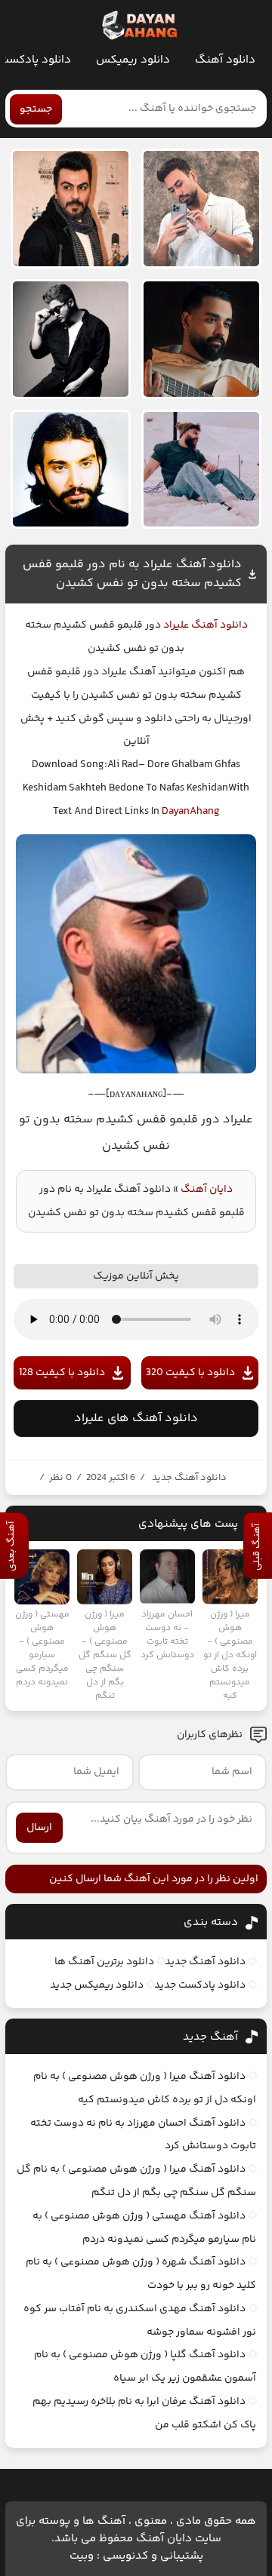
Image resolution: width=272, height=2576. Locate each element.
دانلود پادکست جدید (200, 1985)
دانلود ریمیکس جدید (97, 1985)
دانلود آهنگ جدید (189, 1478)
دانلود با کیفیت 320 (190, 1373)
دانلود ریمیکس (133, 60)
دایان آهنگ (207, 1190)
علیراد (175, 625)
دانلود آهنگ (225, 60)
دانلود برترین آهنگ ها (104, 1962)
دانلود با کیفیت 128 (62, 1373)
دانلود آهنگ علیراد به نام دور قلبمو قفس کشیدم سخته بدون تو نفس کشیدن (132, 574)
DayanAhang (191, 812)
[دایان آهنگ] (139, 26)
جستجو (36, 109)
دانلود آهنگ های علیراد (136, 1418)
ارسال (39, 1828)
